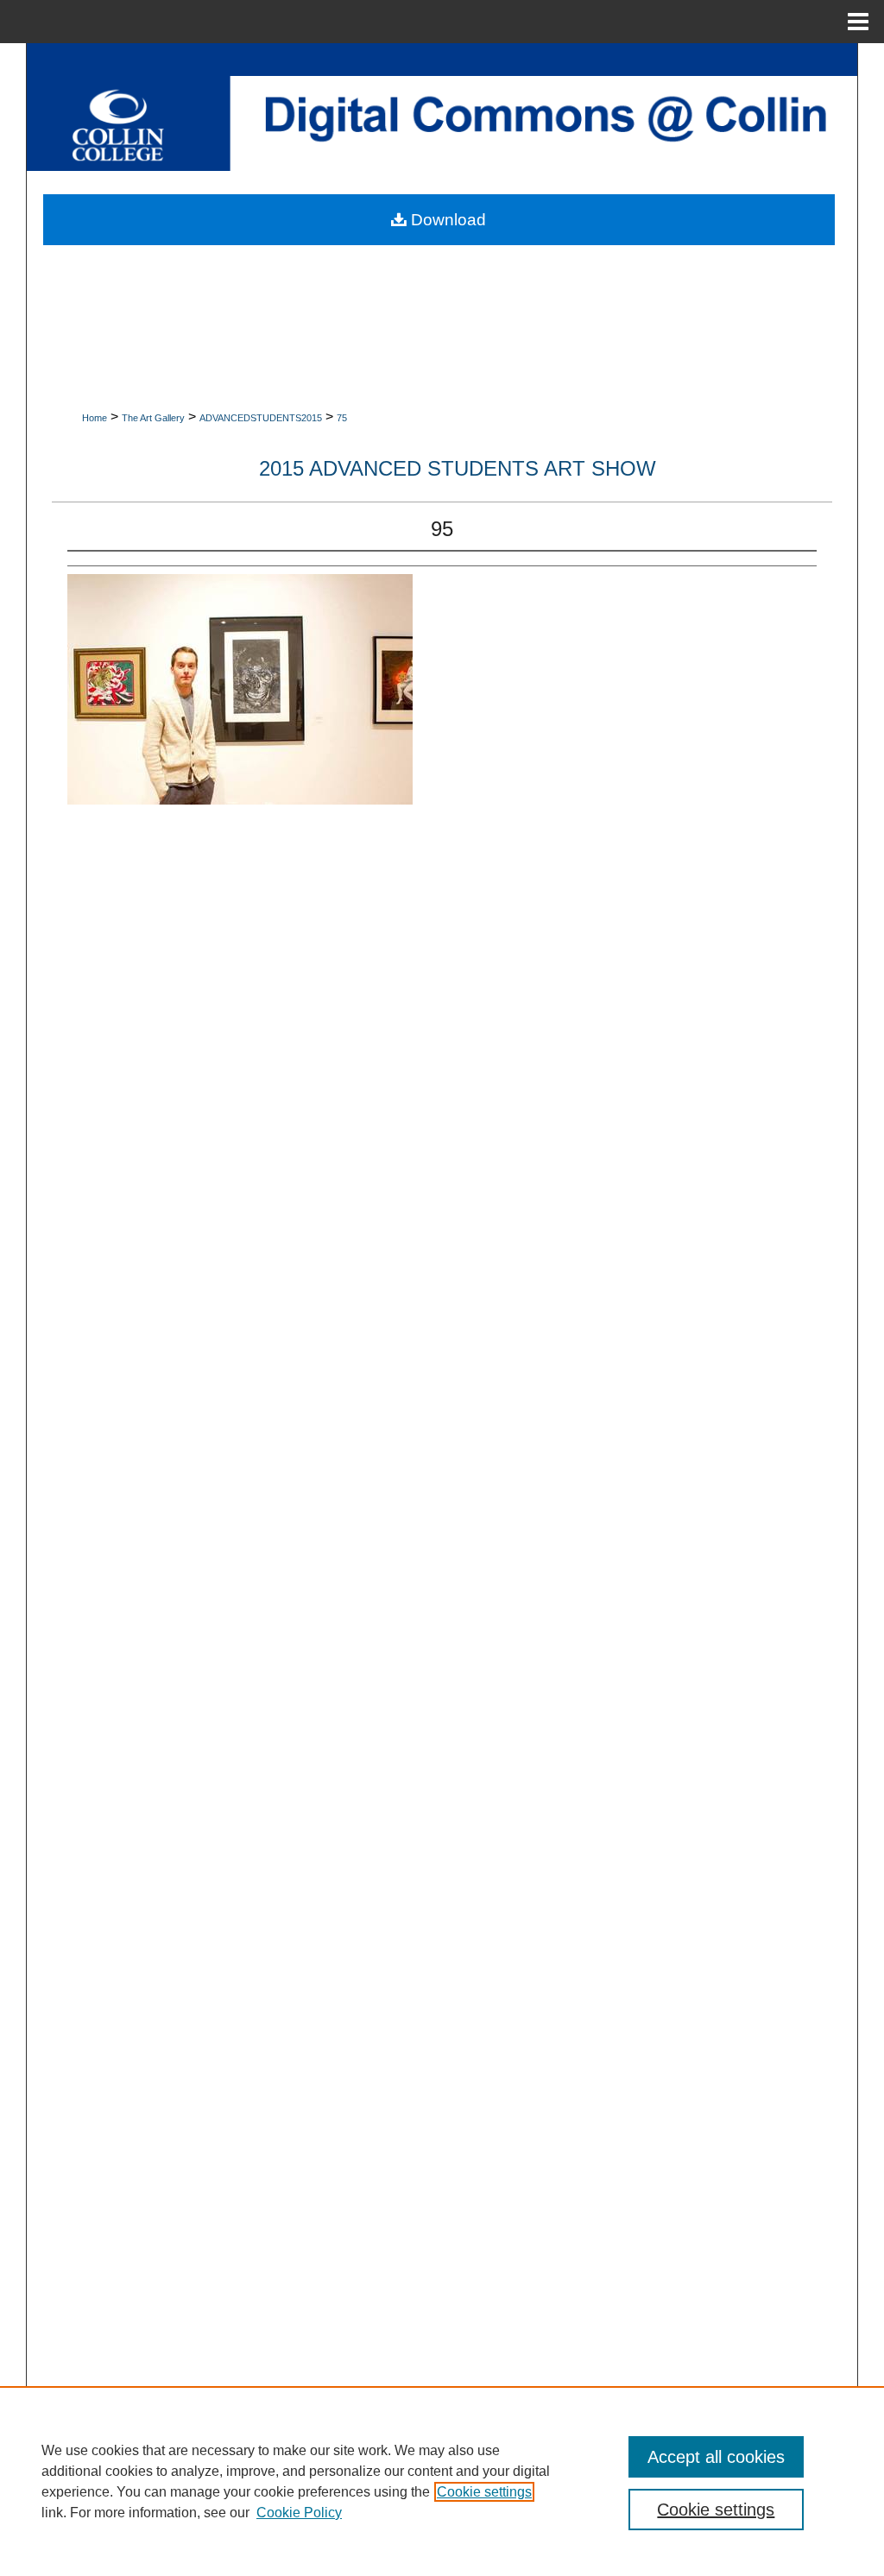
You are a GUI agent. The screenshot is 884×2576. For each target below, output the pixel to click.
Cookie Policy (299, 2513)
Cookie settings (484, 2492)
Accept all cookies (716, 2457)
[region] (442, 2481)
